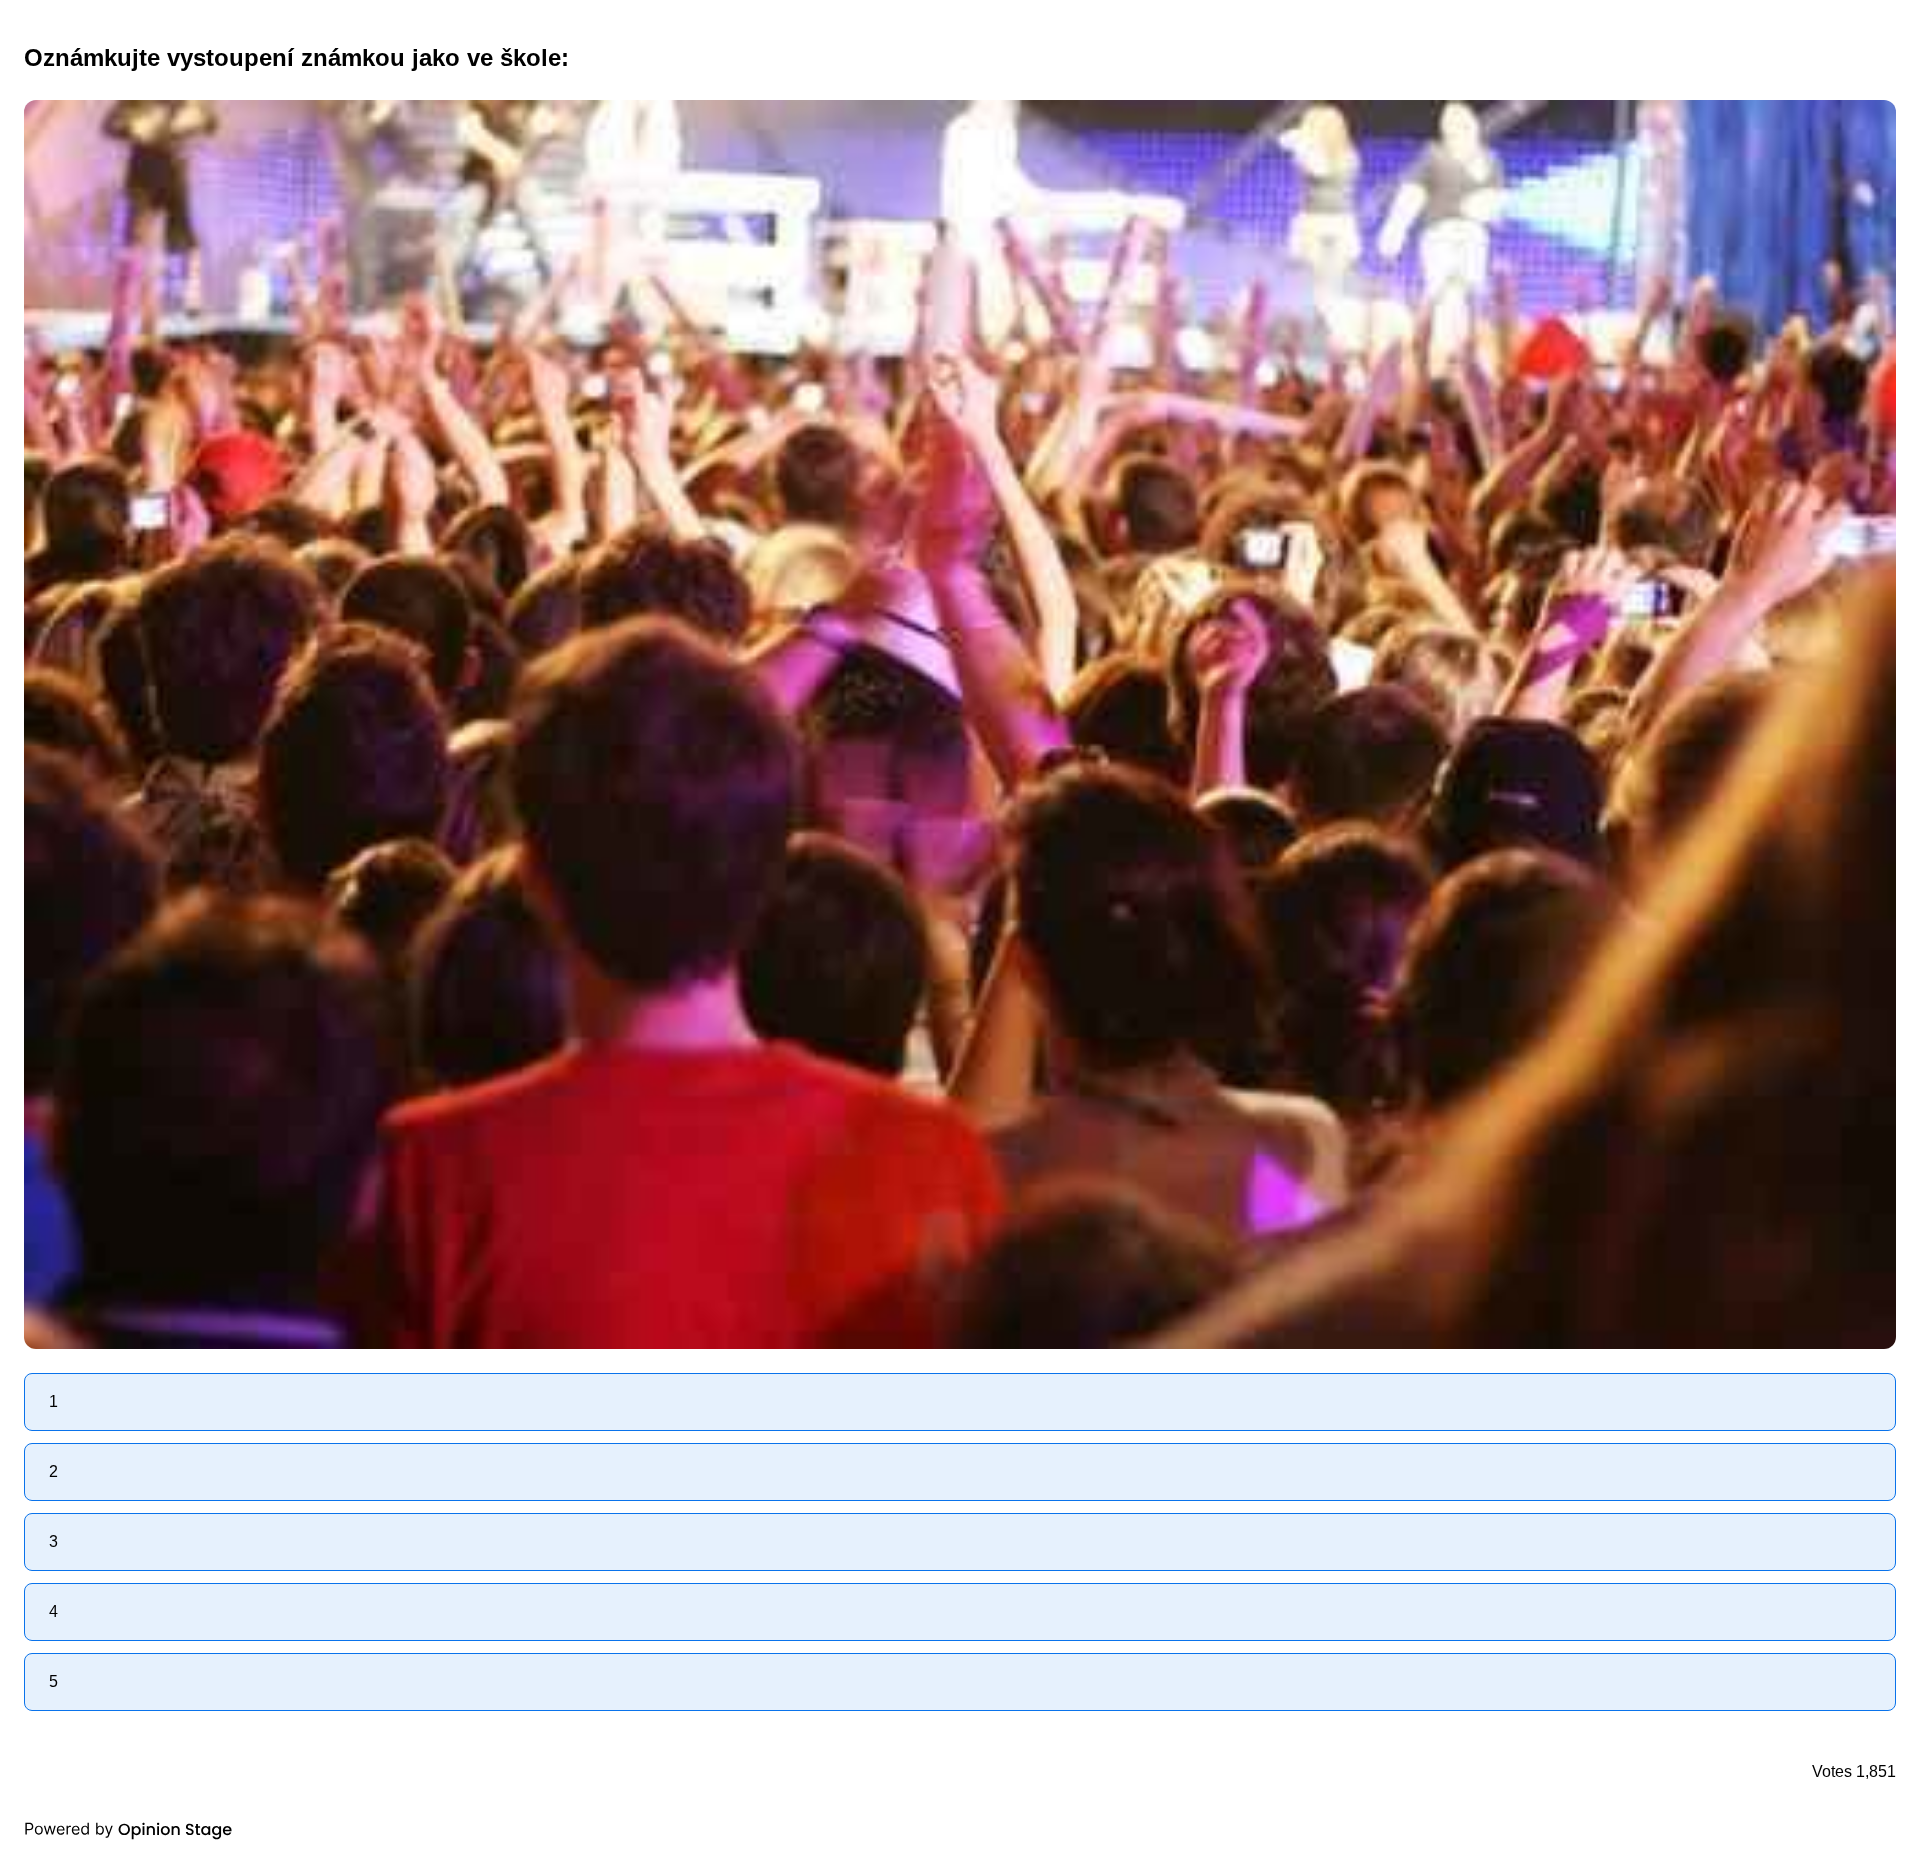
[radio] (960, 1402)
